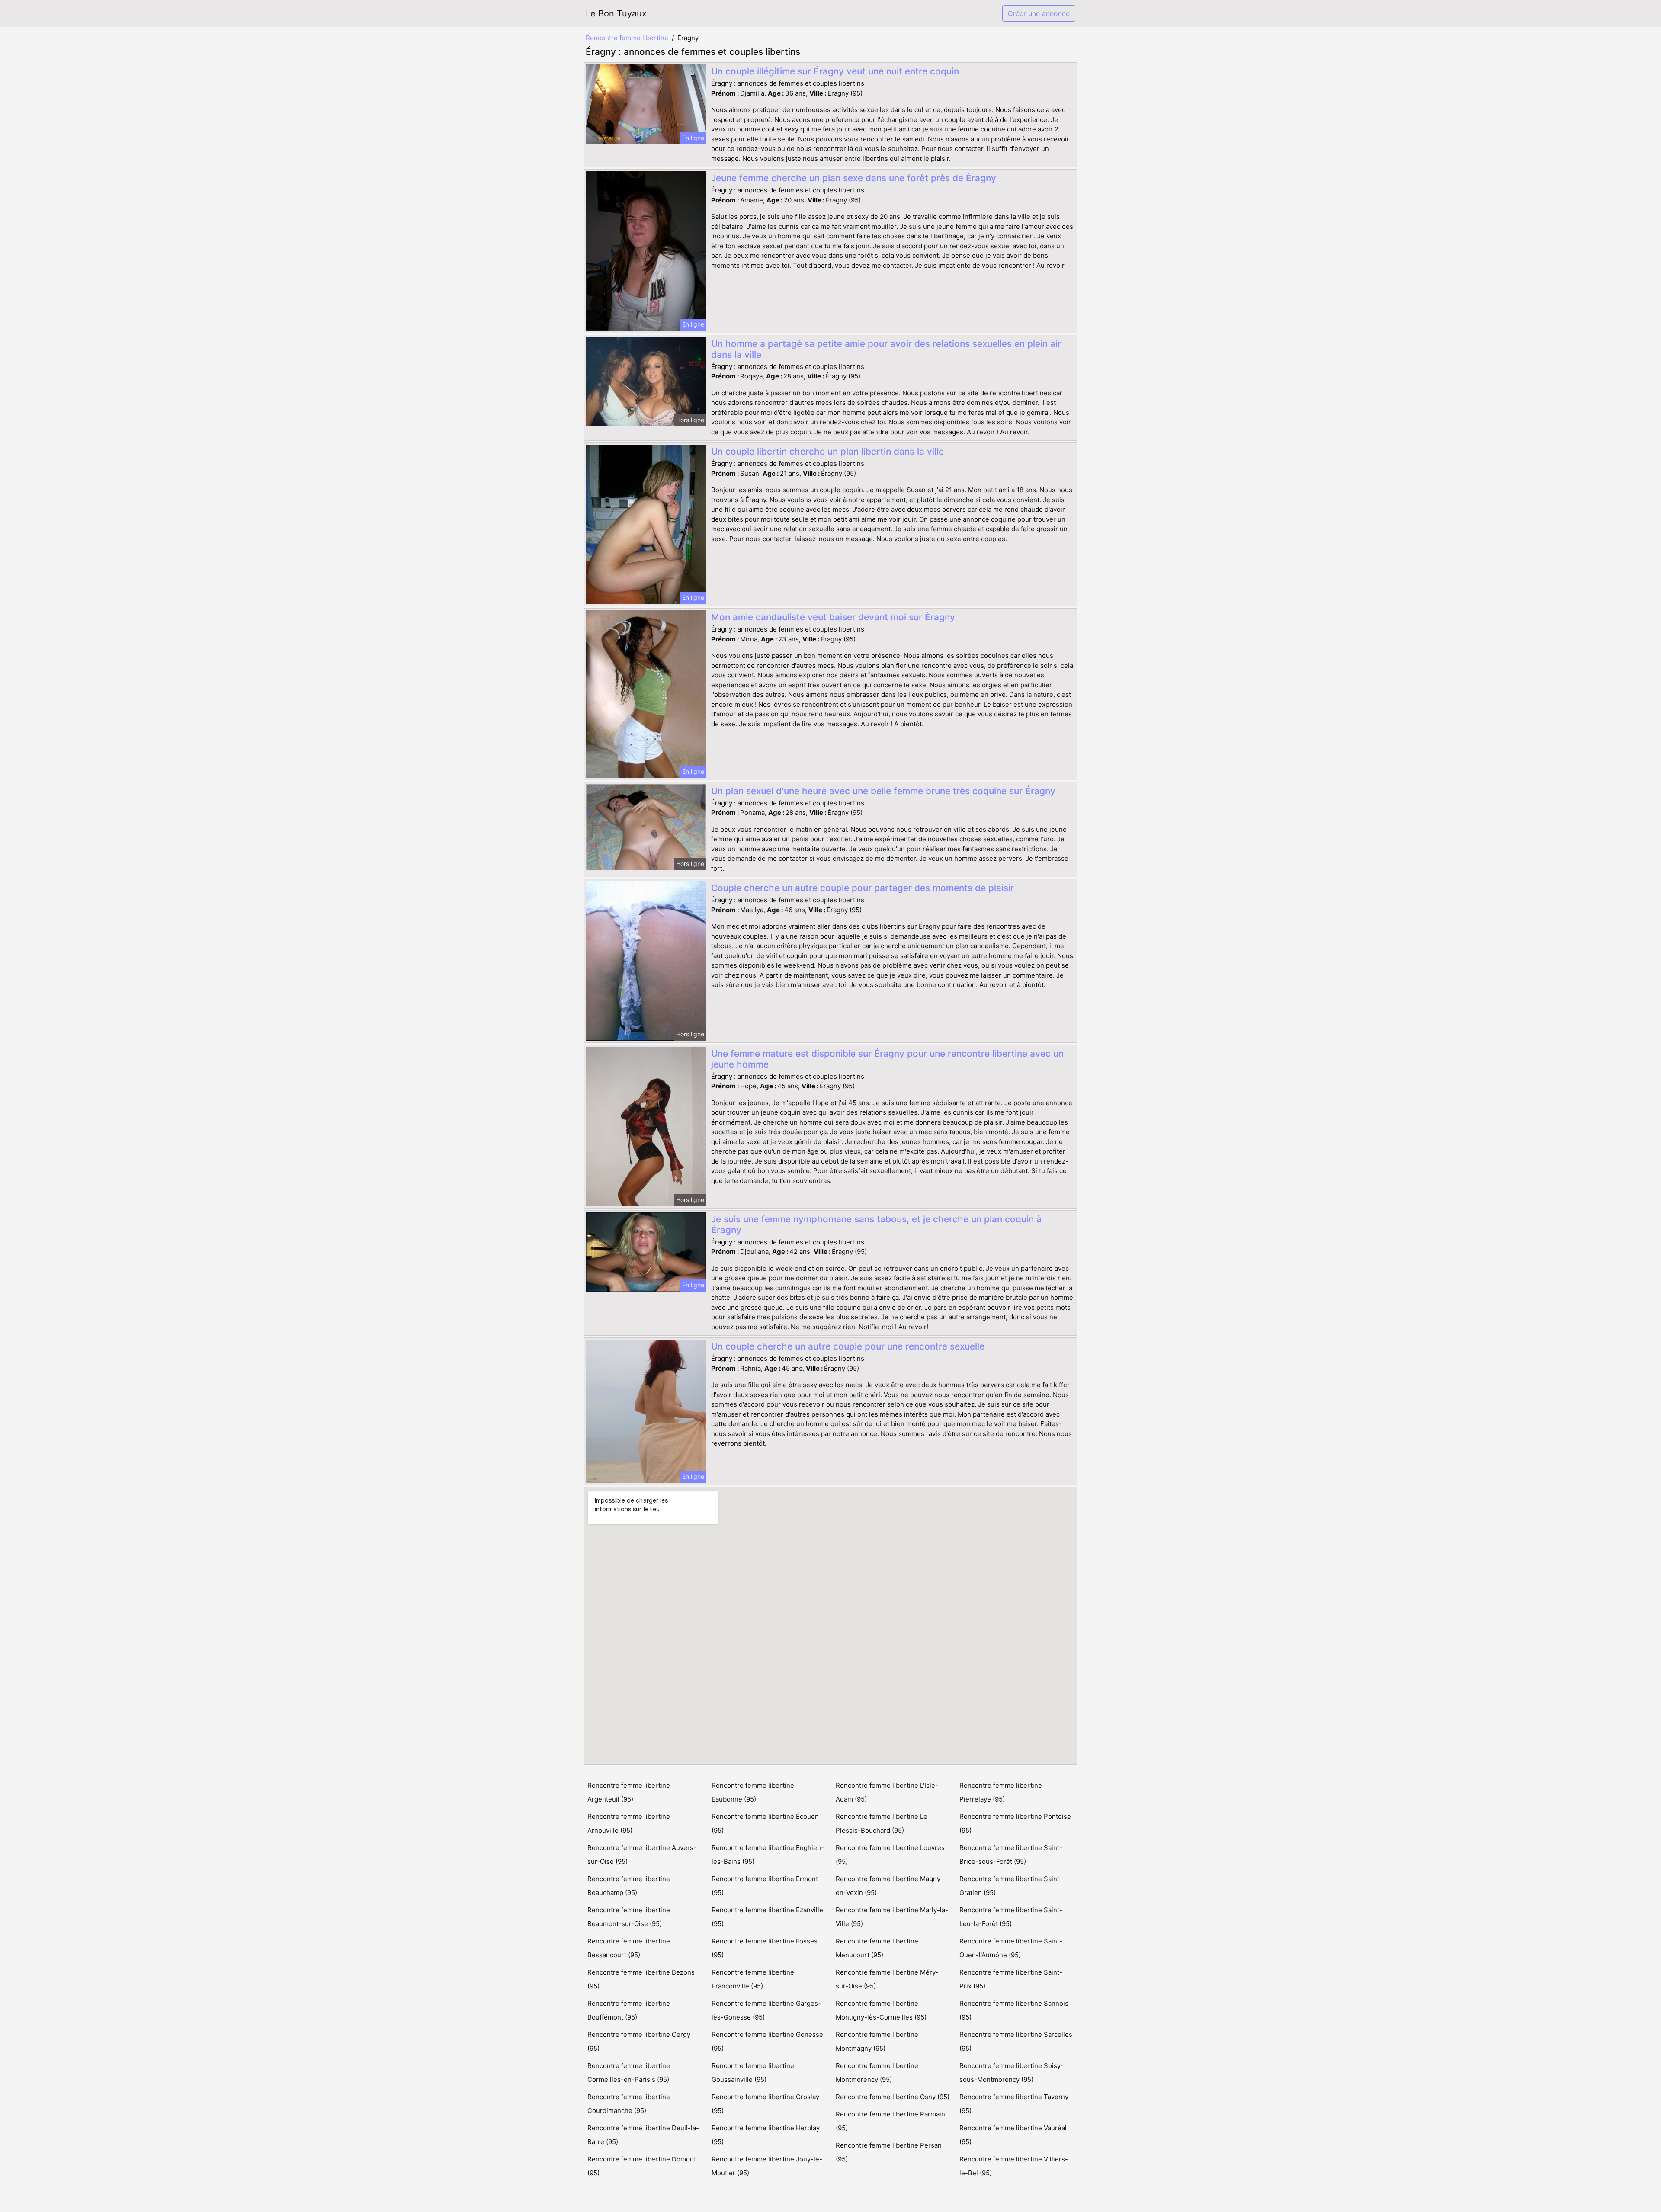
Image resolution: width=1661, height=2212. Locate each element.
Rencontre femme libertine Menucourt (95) (877, 1948)
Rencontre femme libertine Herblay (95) (766, 2135)
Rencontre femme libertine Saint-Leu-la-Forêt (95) (1011, 1917)
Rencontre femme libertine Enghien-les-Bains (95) (768, 1855)
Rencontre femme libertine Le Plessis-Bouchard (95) (882, 1823)
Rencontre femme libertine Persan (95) (889, 2152)
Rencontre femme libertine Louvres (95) (890, 1855)
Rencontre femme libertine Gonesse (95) (767, 2041)
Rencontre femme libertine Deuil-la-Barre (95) (643, 2135)
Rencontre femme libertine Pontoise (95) (1015, 1823)
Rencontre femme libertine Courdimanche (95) (629, 2104)
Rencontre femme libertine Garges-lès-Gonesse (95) (766, 2010)
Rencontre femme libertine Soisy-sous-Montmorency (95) (1012, 2073)
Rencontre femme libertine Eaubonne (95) (753, 1792)
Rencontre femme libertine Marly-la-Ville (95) (892, 1917)
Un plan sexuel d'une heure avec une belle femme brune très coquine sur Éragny (883, 791)
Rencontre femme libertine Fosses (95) (765, 1948)
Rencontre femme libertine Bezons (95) (641, 1979)
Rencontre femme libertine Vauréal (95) (1013, 2135)
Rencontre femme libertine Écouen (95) (765, 1823)
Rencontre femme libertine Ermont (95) (765, 1886)
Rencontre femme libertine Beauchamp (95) (629, 1886)
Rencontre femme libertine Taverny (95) (1014, 2104)
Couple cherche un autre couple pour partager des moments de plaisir (863, 888)
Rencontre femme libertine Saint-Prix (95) (1011, 1979)
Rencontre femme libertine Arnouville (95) (629, 1823)
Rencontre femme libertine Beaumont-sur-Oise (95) (629, 1917)
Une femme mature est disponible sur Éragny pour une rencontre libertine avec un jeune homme (887, 1059)
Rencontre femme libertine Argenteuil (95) (629, 1792)
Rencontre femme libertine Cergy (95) (639, 2041)
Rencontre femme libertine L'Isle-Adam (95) (887, 1792)
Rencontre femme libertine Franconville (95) (753, 1979)
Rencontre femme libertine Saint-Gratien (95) (1011, 1886)
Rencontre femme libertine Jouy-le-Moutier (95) (767, 2166)
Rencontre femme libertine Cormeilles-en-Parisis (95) (629, 2073)
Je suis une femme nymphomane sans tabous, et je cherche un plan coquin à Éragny (876, 1225)
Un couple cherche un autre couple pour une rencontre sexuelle (848, 1346)
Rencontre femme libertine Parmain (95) (890, 2121)
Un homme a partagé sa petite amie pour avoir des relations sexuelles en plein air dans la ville (886, 349)
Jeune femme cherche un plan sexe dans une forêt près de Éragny (854, 178)
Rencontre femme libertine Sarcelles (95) (1016, 2041)
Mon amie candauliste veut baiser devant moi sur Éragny (833, 617)
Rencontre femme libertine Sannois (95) (1014, 2010)
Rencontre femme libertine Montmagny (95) (877, 2041)
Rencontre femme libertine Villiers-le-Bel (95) (1014, 2166)
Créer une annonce (1039, 13)
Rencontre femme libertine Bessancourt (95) (629, 1948)
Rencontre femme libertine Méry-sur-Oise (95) (887, 1979)
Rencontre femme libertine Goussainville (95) (753, 2073)
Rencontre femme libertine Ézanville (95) (767, 1917)
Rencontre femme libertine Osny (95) (893, 2097)
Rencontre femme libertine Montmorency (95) (877, 2073)
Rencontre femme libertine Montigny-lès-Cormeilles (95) (881, 2010)
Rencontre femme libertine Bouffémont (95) (629, 2010)
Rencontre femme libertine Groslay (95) (765, 2104)
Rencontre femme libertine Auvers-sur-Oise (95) (642, 1855)
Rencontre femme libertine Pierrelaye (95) (1001, 1792)
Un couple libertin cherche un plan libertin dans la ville (827, 451)
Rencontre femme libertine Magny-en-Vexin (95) (890, 1886)
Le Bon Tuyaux (616, 13)
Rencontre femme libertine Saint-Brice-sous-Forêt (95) (1011, 1855)
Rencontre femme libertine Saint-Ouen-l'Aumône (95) (1011, 1948)
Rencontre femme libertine (627, 38)
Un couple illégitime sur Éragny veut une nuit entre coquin (835, 71)
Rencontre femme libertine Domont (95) (642, 2166)
